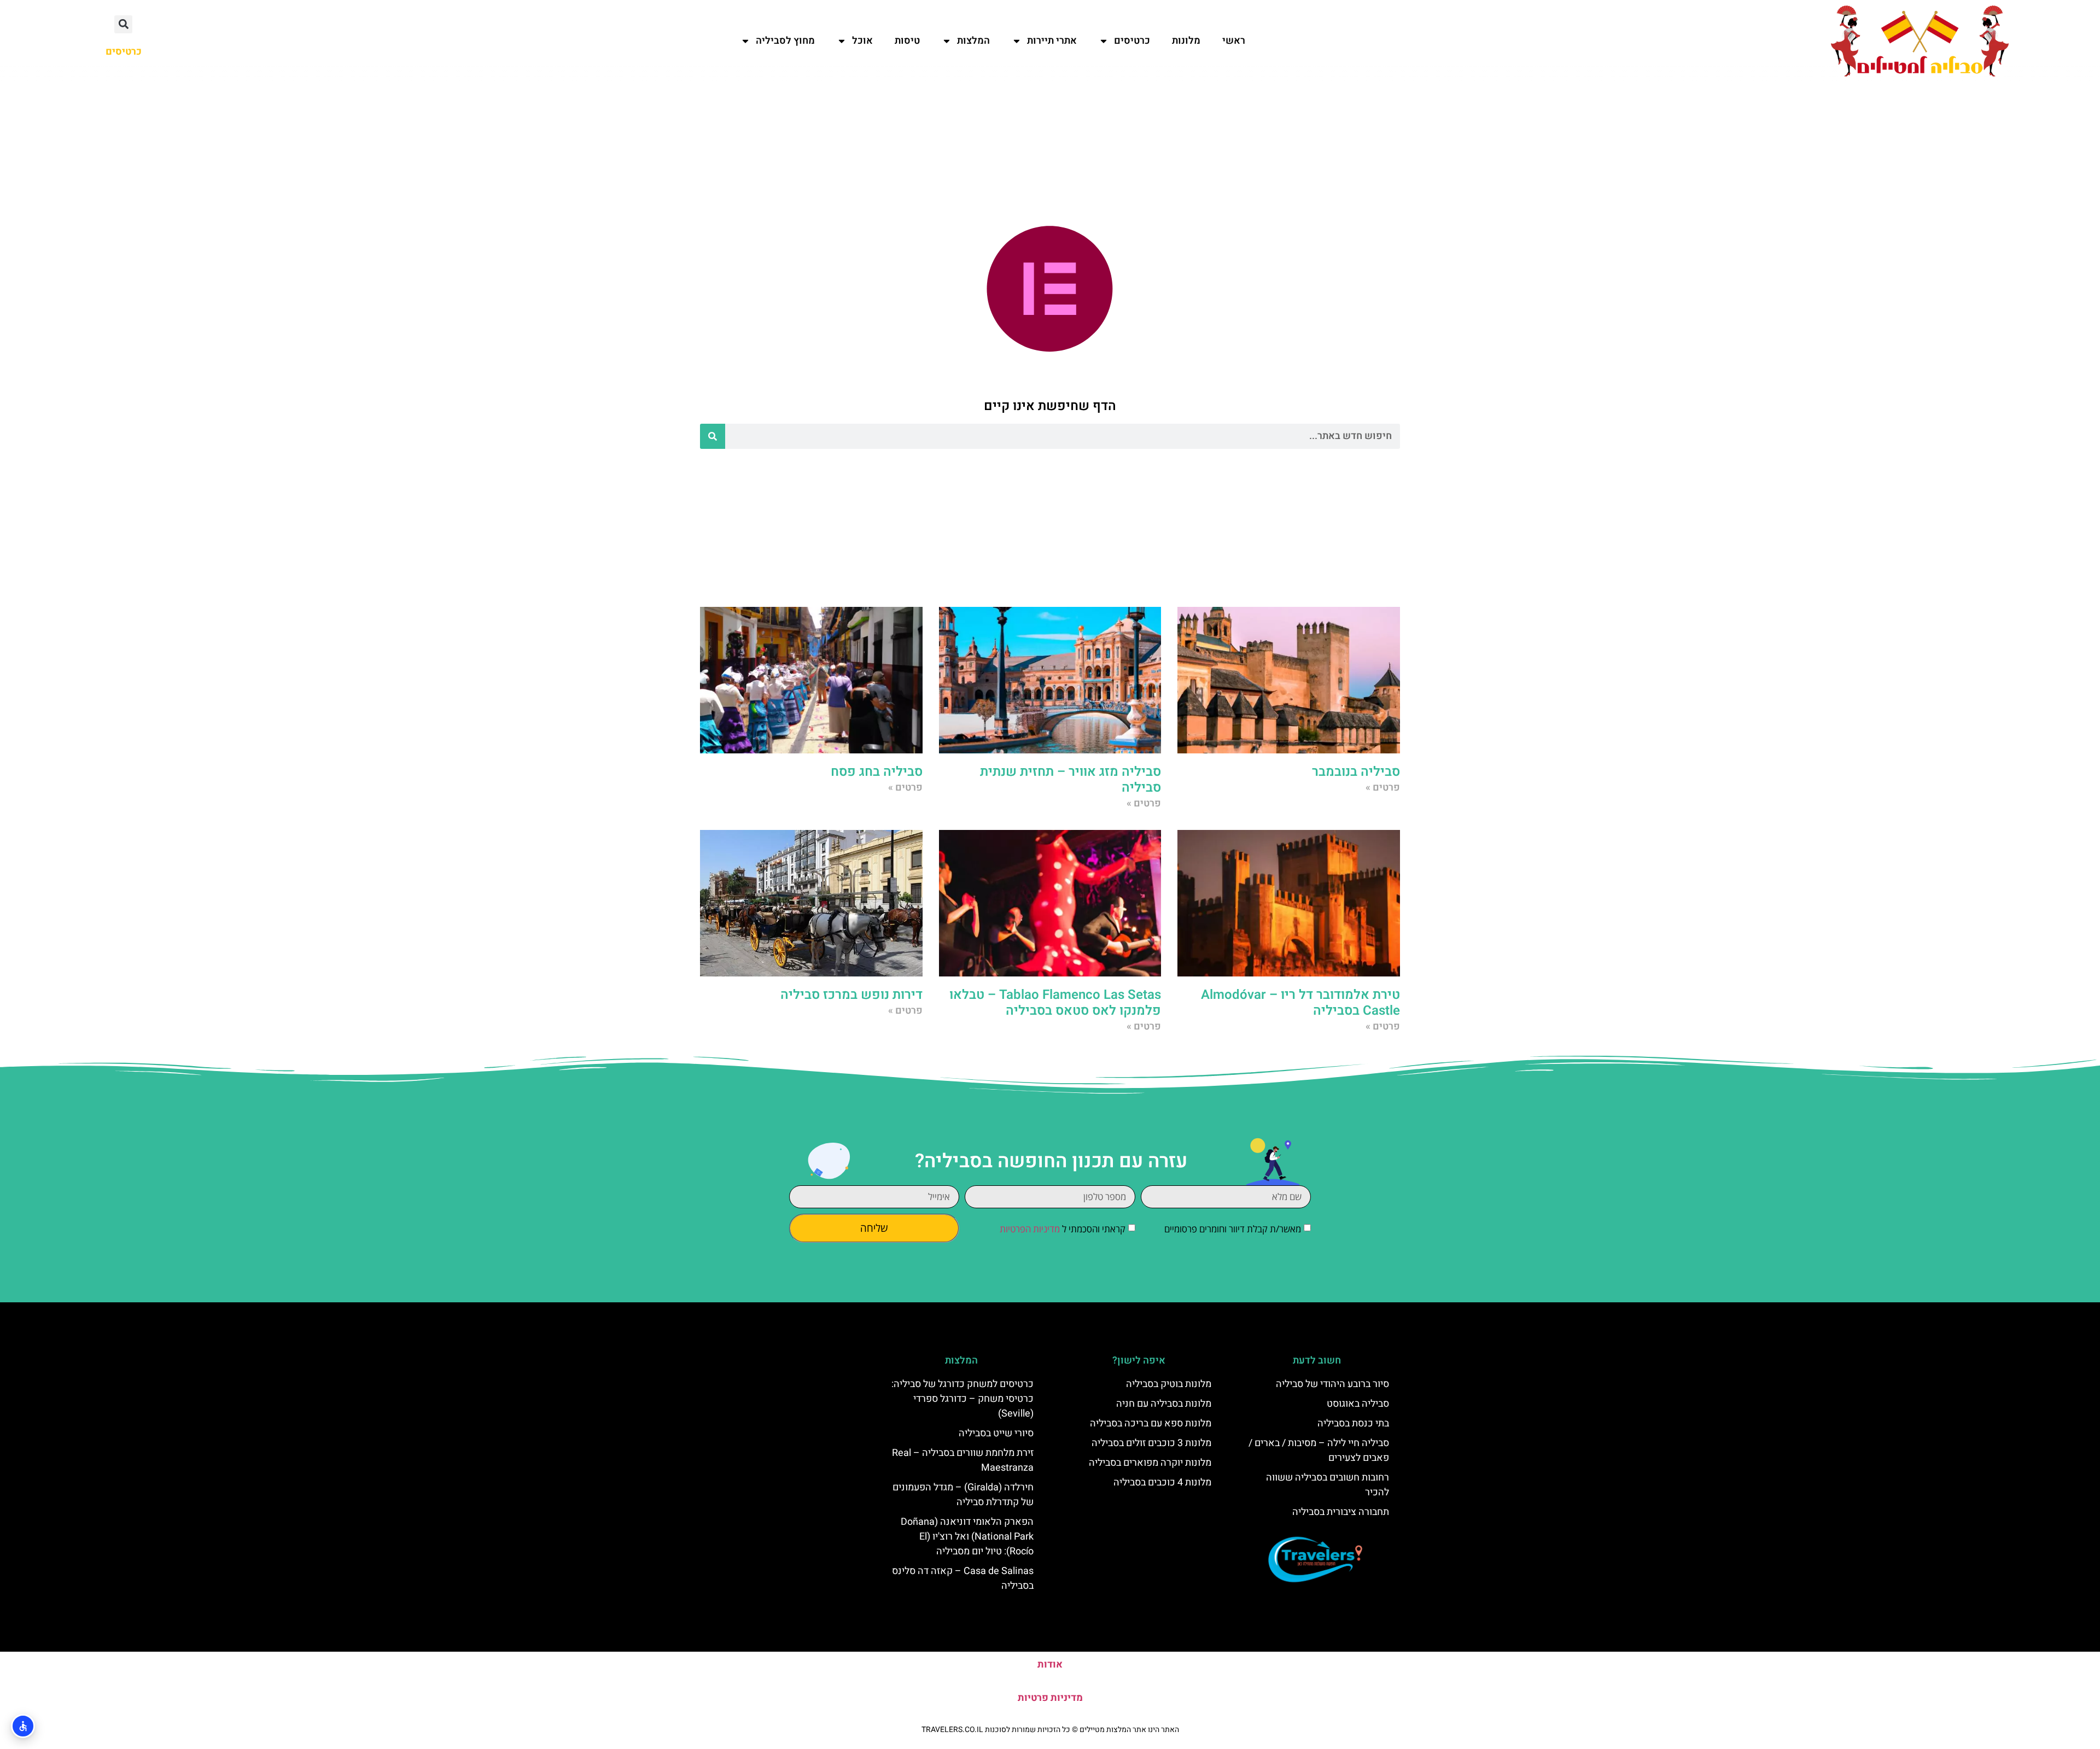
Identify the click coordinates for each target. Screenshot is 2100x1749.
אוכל (862, 41)
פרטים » (1383, 788)
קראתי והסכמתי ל (1063, 1229)
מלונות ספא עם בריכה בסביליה (1151, 1423)
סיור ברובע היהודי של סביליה (1332, 1384)
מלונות (1186, 41)
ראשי (1234, 41)
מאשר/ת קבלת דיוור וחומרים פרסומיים (1233, 1229)
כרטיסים (1132, 41)
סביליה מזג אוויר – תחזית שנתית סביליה (1071, 780)
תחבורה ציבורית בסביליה (1341, 1512)
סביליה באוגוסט (1358, 1404)
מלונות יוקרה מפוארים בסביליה (1150, 1463)
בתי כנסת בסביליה (1353, 1423)
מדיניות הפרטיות (1030, 1229)
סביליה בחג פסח (877, 772)
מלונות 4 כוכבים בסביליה (1162, 1482)
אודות (1050, 1665)
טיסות (907, 41)
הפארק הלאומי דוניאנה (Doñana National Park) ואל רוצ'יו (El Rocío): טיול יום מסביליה (967, 1537)
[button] (123, 24)
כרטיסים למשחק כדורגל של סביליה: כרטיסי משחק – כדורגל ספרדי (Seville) (962, 1399)
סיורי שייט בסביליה (996, 1433)
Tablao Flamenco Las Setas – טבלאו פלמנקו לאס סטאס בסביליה (1055, 1003)
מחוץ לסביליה (785, 41)
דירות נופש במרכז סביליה (851, 995)
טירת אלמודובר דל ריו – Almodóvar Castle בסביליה (1300, 1003)
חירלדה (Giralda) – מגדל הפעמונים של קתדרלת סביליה (963, 1495)
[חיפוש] (713, 436)
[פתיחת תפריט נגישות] (23, 1726)
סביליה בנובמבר (1356, 772)
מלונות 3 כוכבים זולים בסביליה (1151, 1443)
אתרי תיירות (1052, 41)
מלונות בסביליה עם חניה (1164, 1404)
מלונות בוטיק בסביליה (1169, 1384)
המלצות (973, 41)
